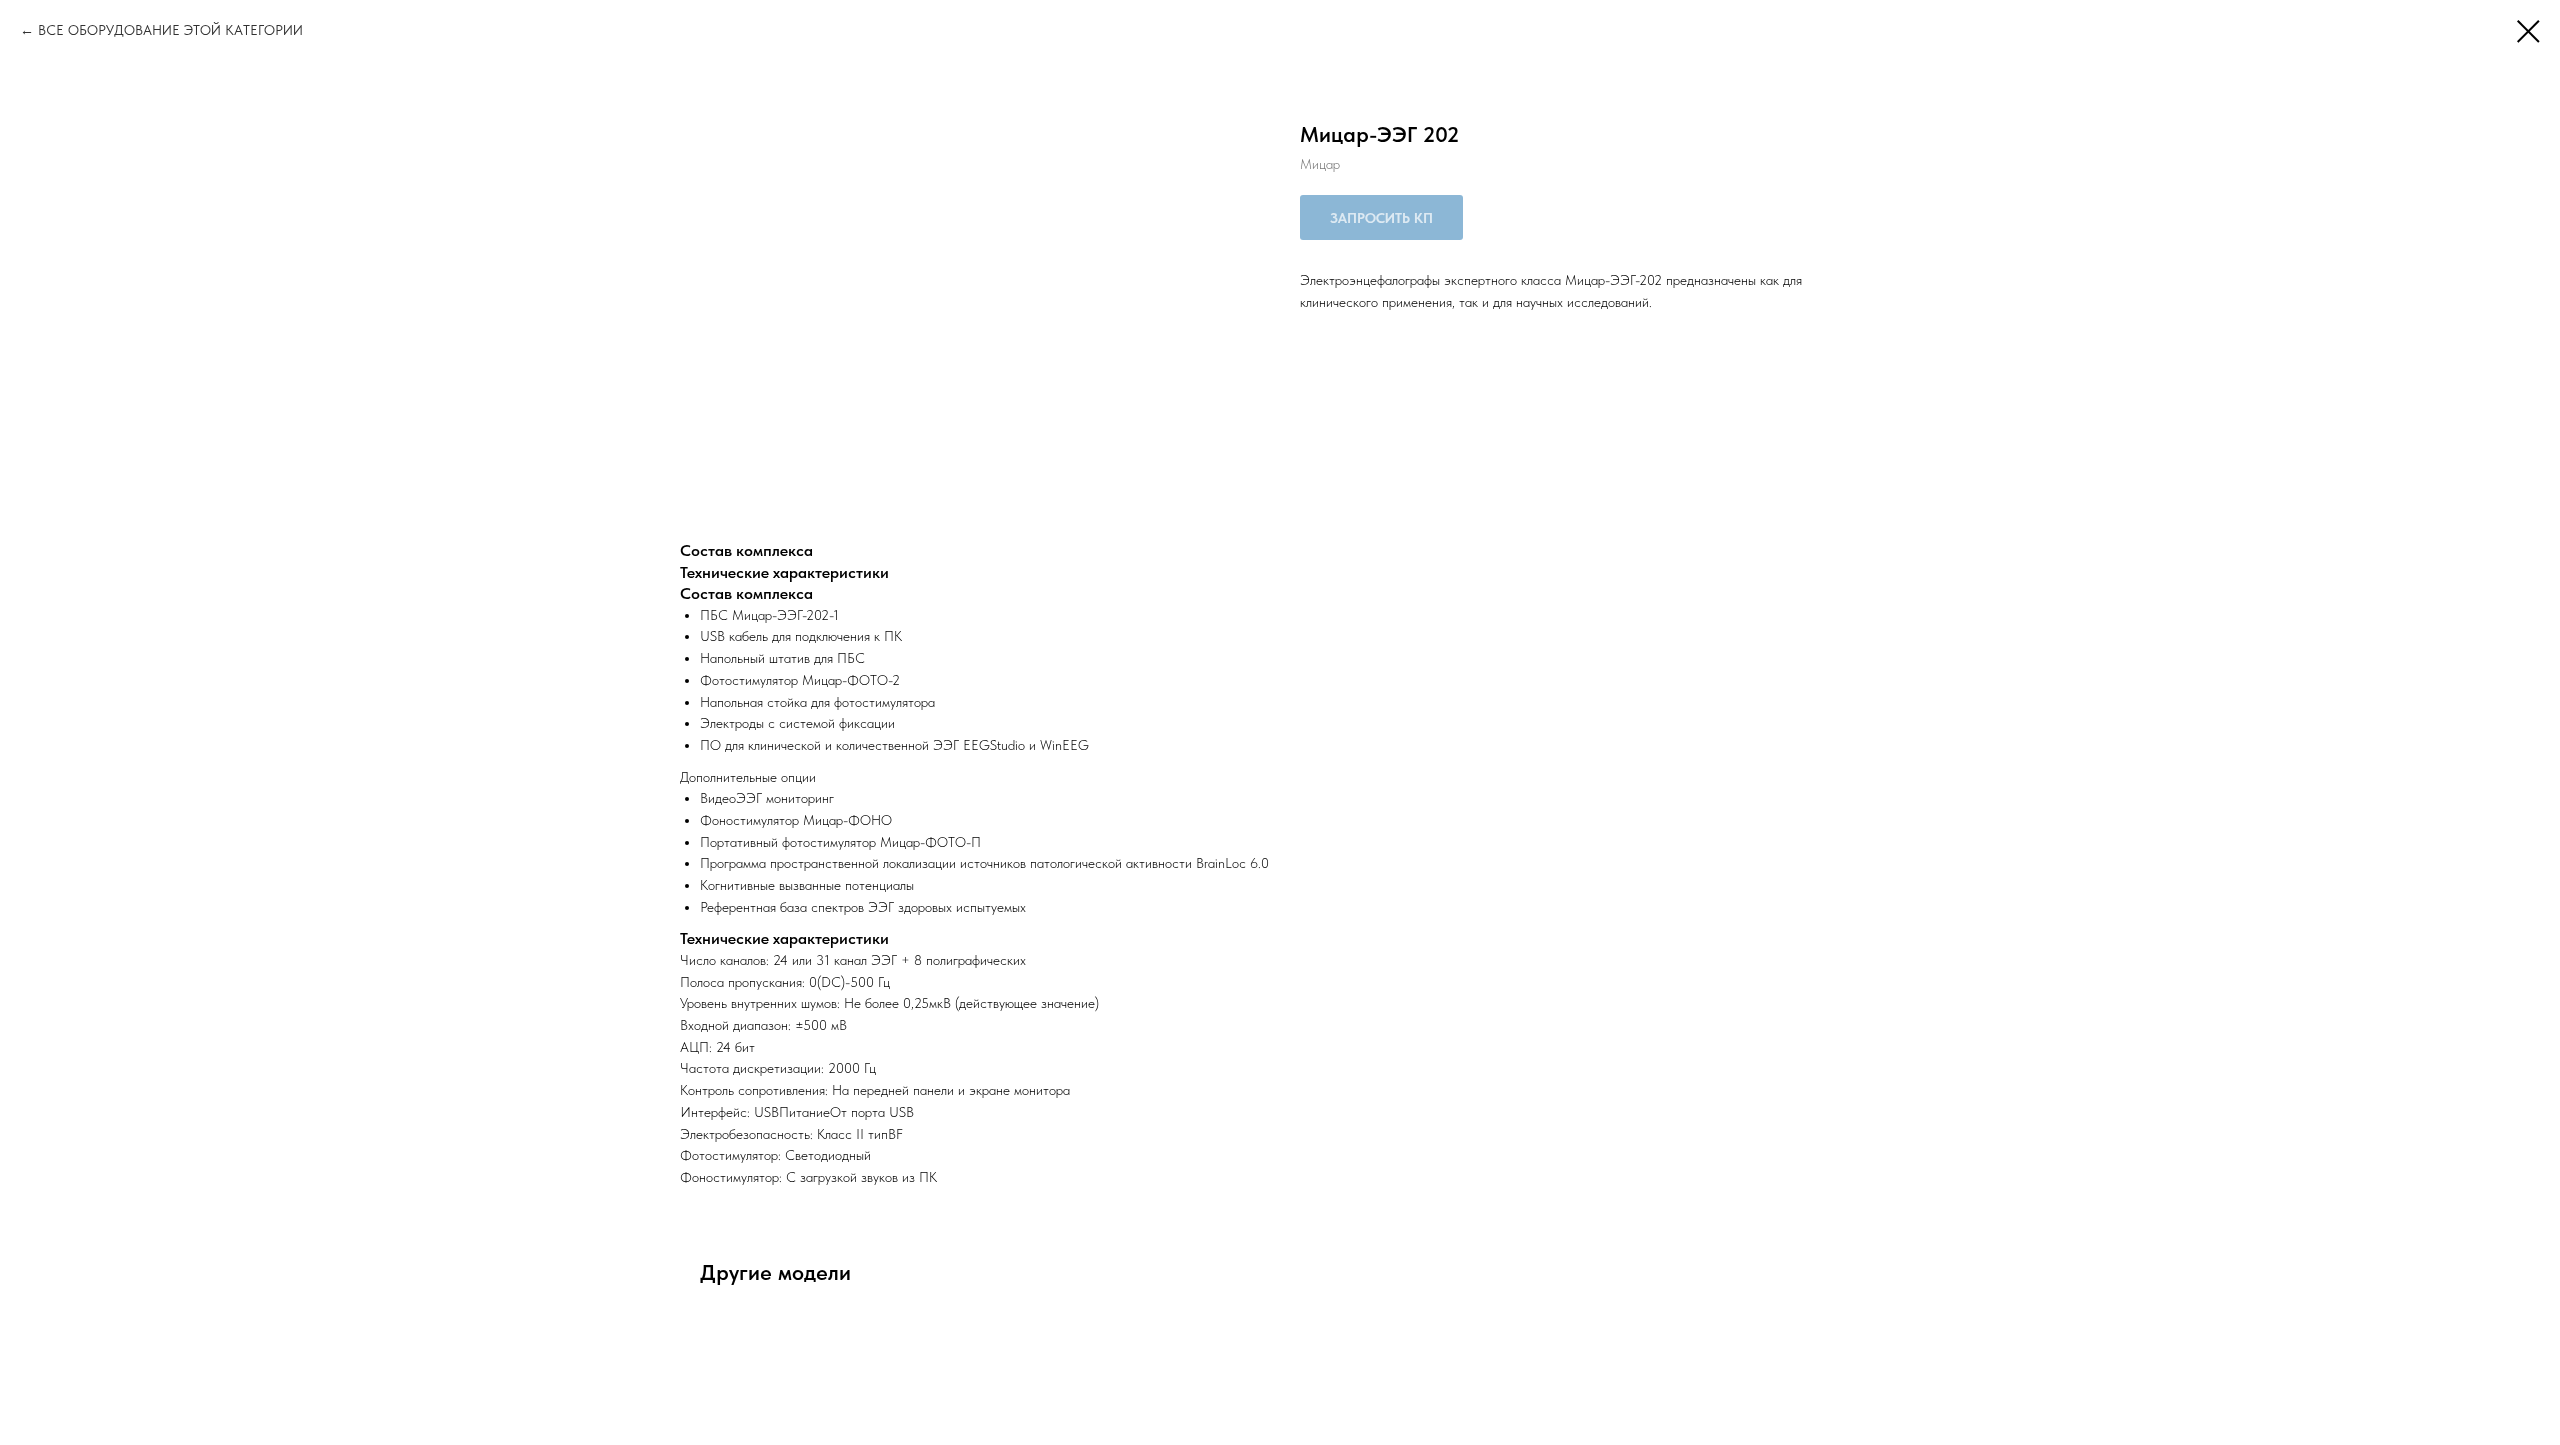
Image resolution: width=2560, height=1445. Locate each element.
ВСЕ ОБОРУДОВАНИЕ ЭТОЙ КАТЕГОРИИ (170, 30)
